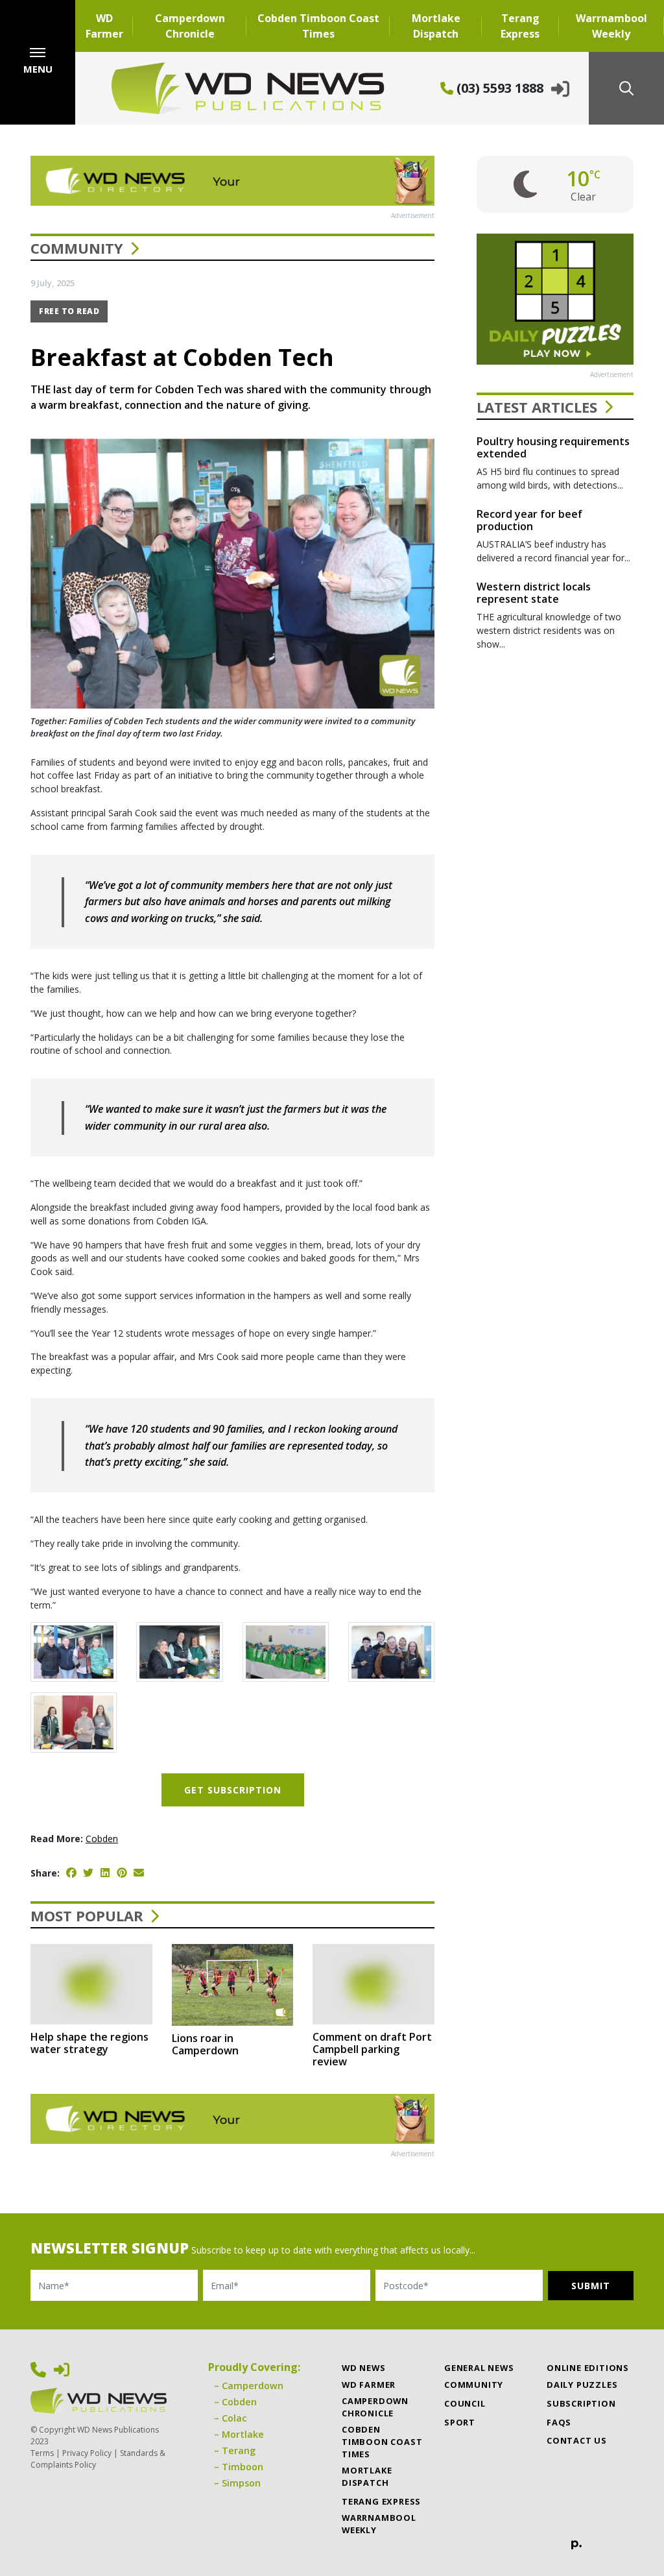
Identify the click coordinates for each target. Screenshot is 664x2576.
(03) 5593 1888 (498, 88)
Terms (42, 2453)
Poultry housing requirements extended (553, 447)
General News (479, 2368)
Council (465, 2403)
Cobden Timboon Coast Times (318, 26)
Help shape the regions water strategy (89, 2043)
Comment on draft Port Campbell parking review (372, 2049)
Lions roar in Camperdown (205, 2044)
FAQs (559, 2422)
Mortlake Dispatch (436, 26)
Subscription (581, 2403)
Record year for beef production (529, 520)
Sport (460, 2422)
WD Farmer (104, 26)
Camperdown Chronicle (190, 26)
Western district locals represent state (534, 593)
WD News (364, 2368)
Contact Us (577, 2440)
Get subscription (233, 1790)
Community (77, 248)
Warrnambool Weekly (611, 26)
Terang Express (520, 26)
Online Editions (588, 2368)
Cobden (102, 1839)
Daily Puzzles (582, 2385)
